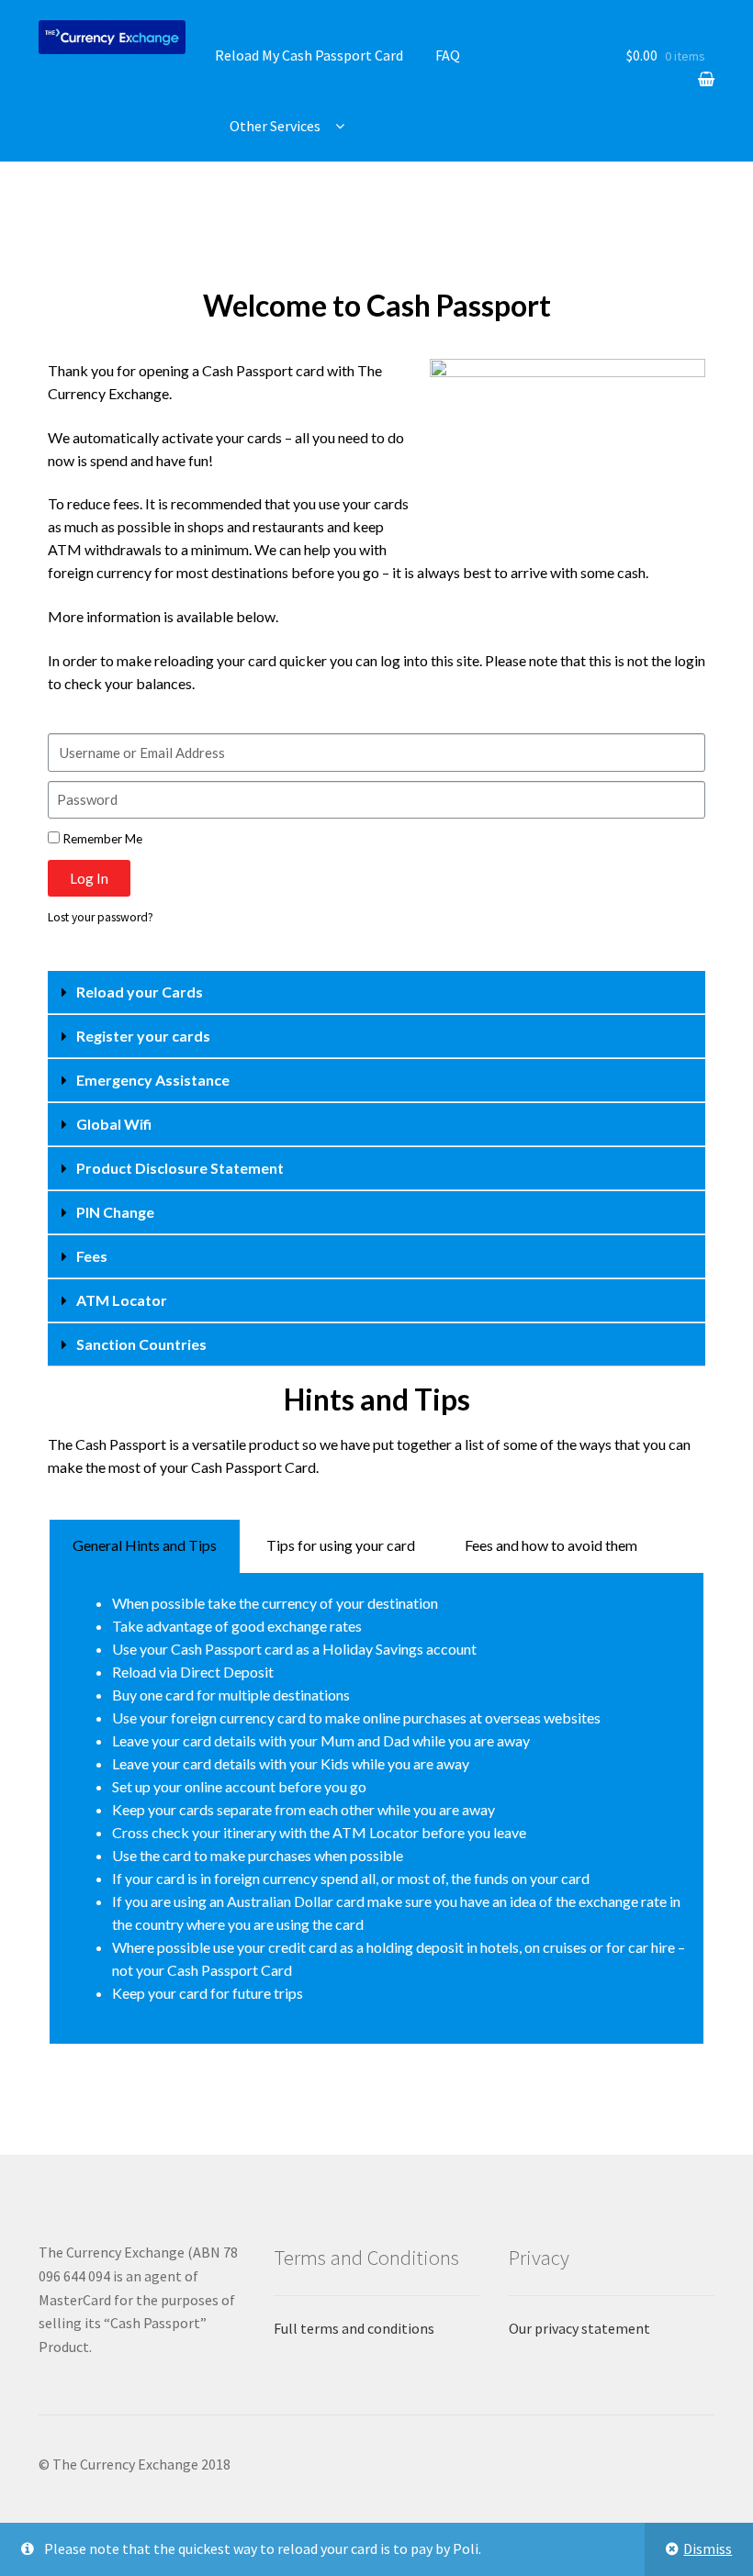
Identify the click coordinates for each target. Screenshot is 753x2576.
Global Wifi (114, 1124)
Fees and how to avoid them (551, 1545)
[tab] (376, 992)
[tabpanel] (376, 1809)
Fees (92, 1256)
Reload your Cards (140, 992)
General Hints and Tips (145, 1545)
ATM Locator (122, 1300)
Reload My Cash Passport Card (309, 55)
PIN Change (115, 1212)
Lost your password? (101, 917)
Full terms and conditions (354, 2328)
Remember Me (101, 839)
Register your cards (143, 1036)
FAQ (448, 55)
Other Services (275, 126)
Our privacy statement (579, 2328)
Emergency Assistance (153, 1080)
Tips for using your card (341, 1545)
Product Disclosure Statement (180, 1168)
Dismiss (708, 2548)
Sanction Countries (141, 1344)
